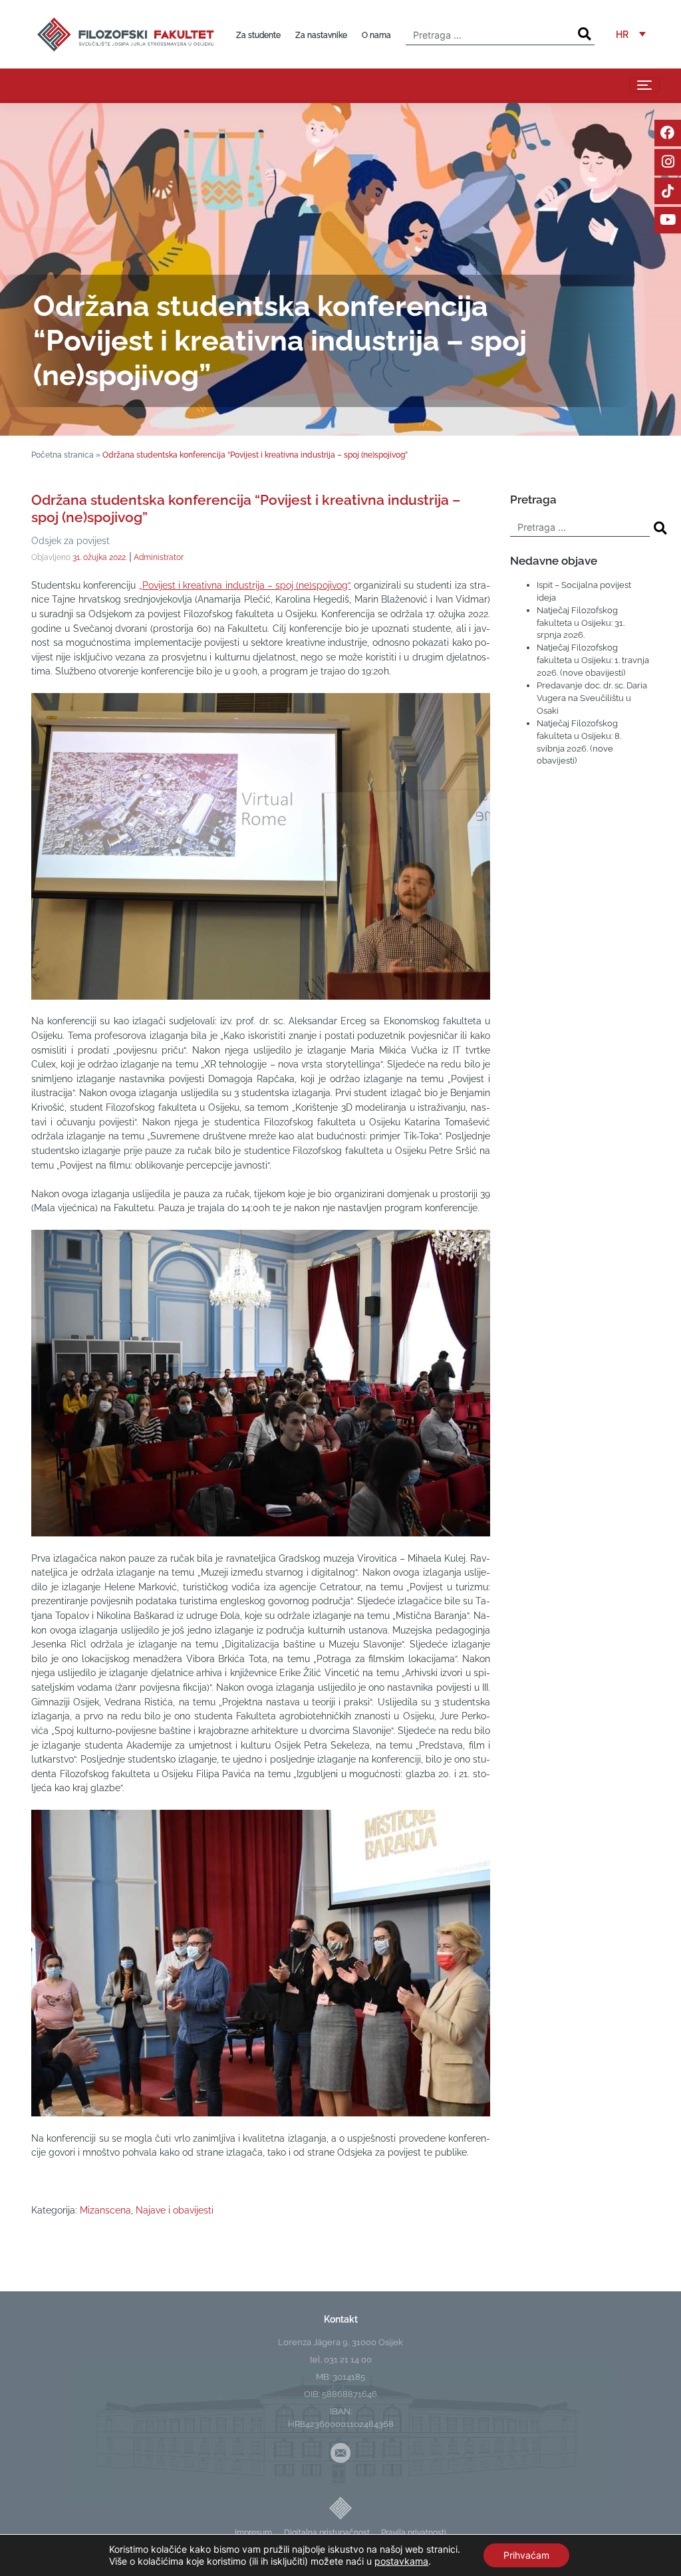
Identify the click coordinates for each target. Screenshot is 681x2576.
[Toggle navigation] (644, 85)
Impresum (253, 2532)
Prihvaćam (526, 2555)
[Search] (584, 34)
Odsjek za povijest (70, 540)
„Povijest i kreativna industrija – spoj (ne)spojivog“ (245, 585)
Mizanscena (105, 2210)
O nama (376, 35)
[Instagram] (668, 162)
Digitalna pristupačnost (327, 2532)
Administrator (159, 557)
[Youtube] (668, 220)
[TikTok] (668, 191)
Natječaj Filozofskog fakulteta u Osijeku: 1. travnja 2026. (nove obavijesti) (593, 660)
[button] (631, 34)
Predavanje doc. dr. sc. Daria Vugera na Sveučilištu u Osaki (592, 698)
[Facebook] (668, 133)
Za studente (258, 35)
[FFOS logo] (125, 33)
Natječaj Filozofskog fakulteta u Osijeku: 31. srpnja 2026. (581, 623)
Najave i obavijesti (175, 2210)
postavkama (401, 2561)
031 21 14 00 (348, 2360)
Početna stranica (63, 455)
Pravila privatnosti (414, 2532)
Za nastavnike (321, 35)
